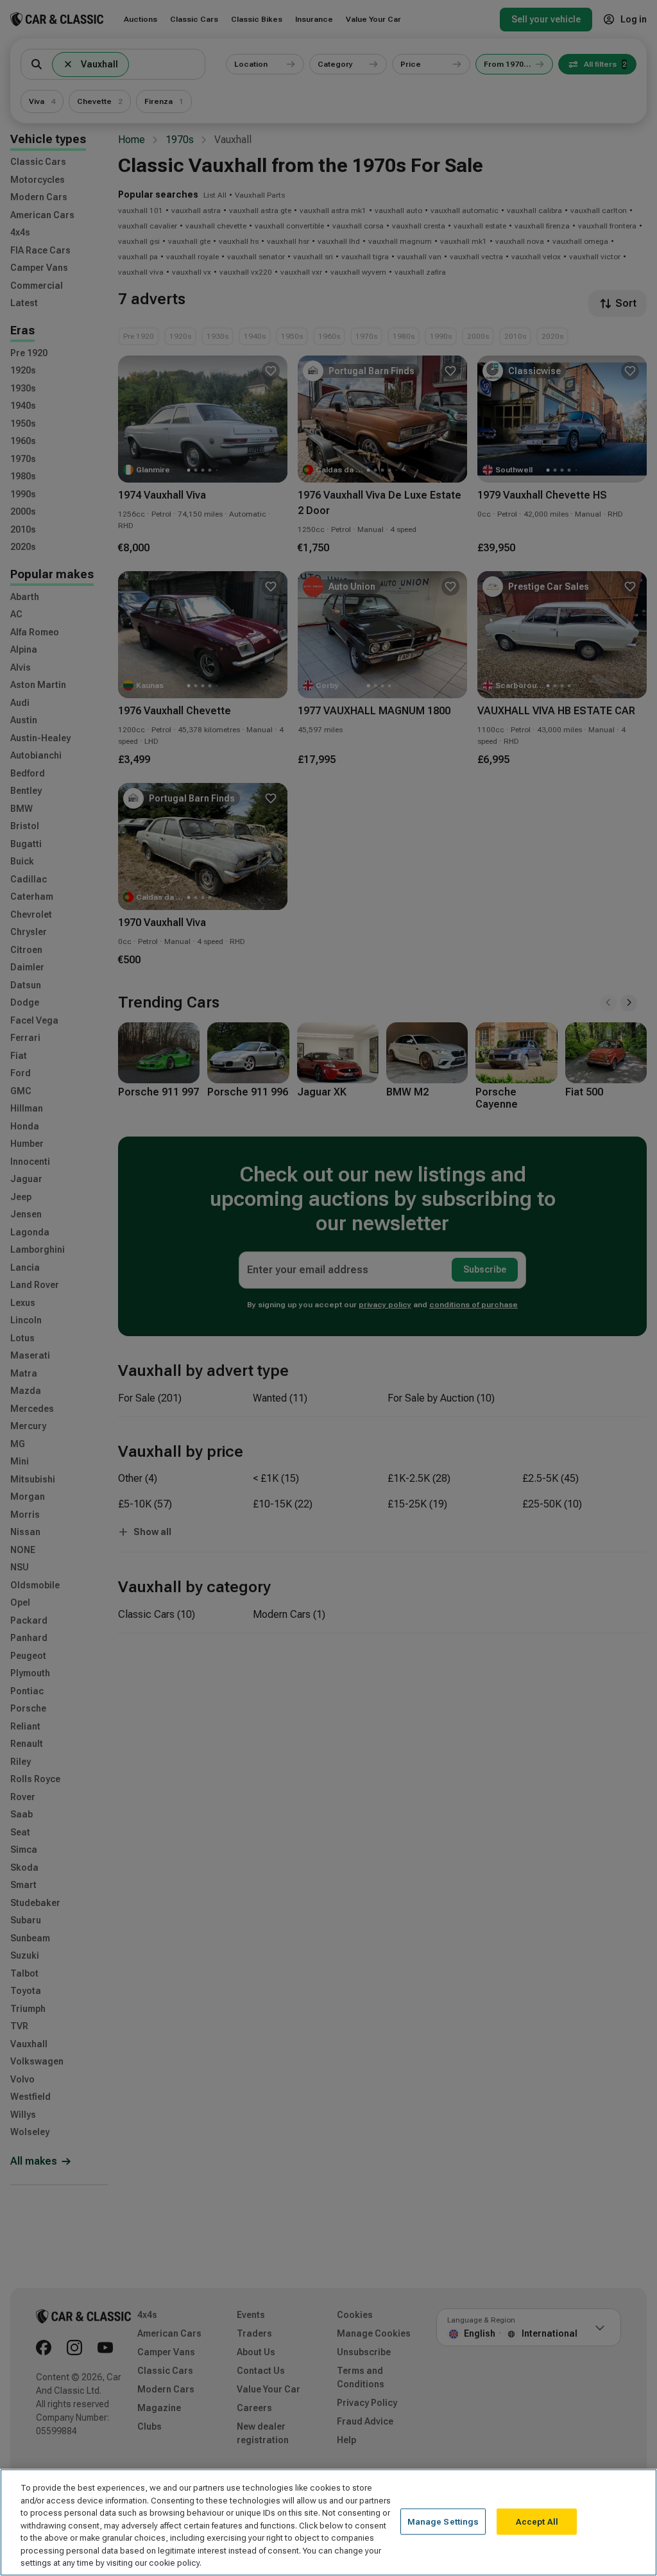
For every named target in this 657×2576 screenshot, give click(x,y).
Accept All (537, 2521)
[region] (328, 2522)
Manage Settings (443, 2521)
